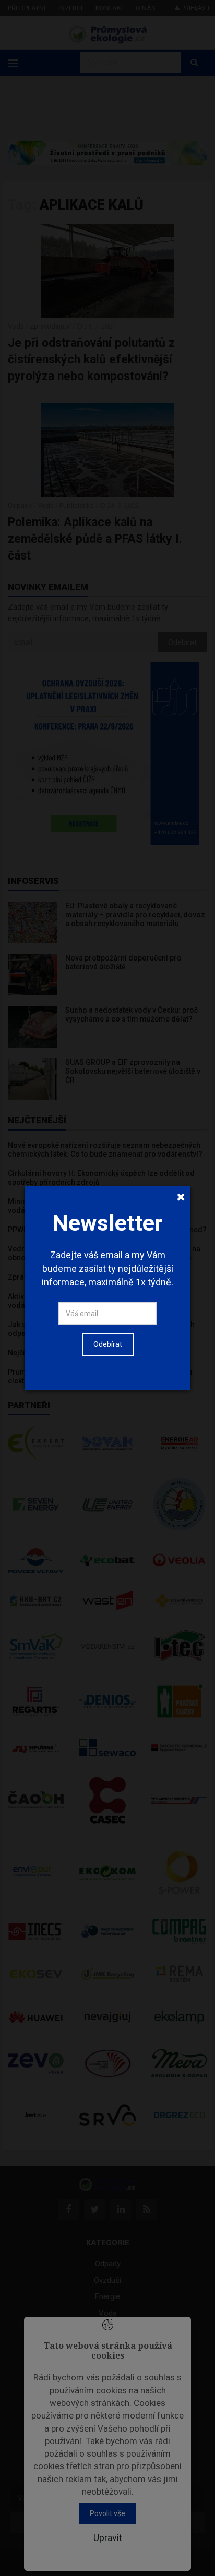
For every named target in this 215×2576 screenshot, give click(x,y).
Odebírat (108, 1344)
